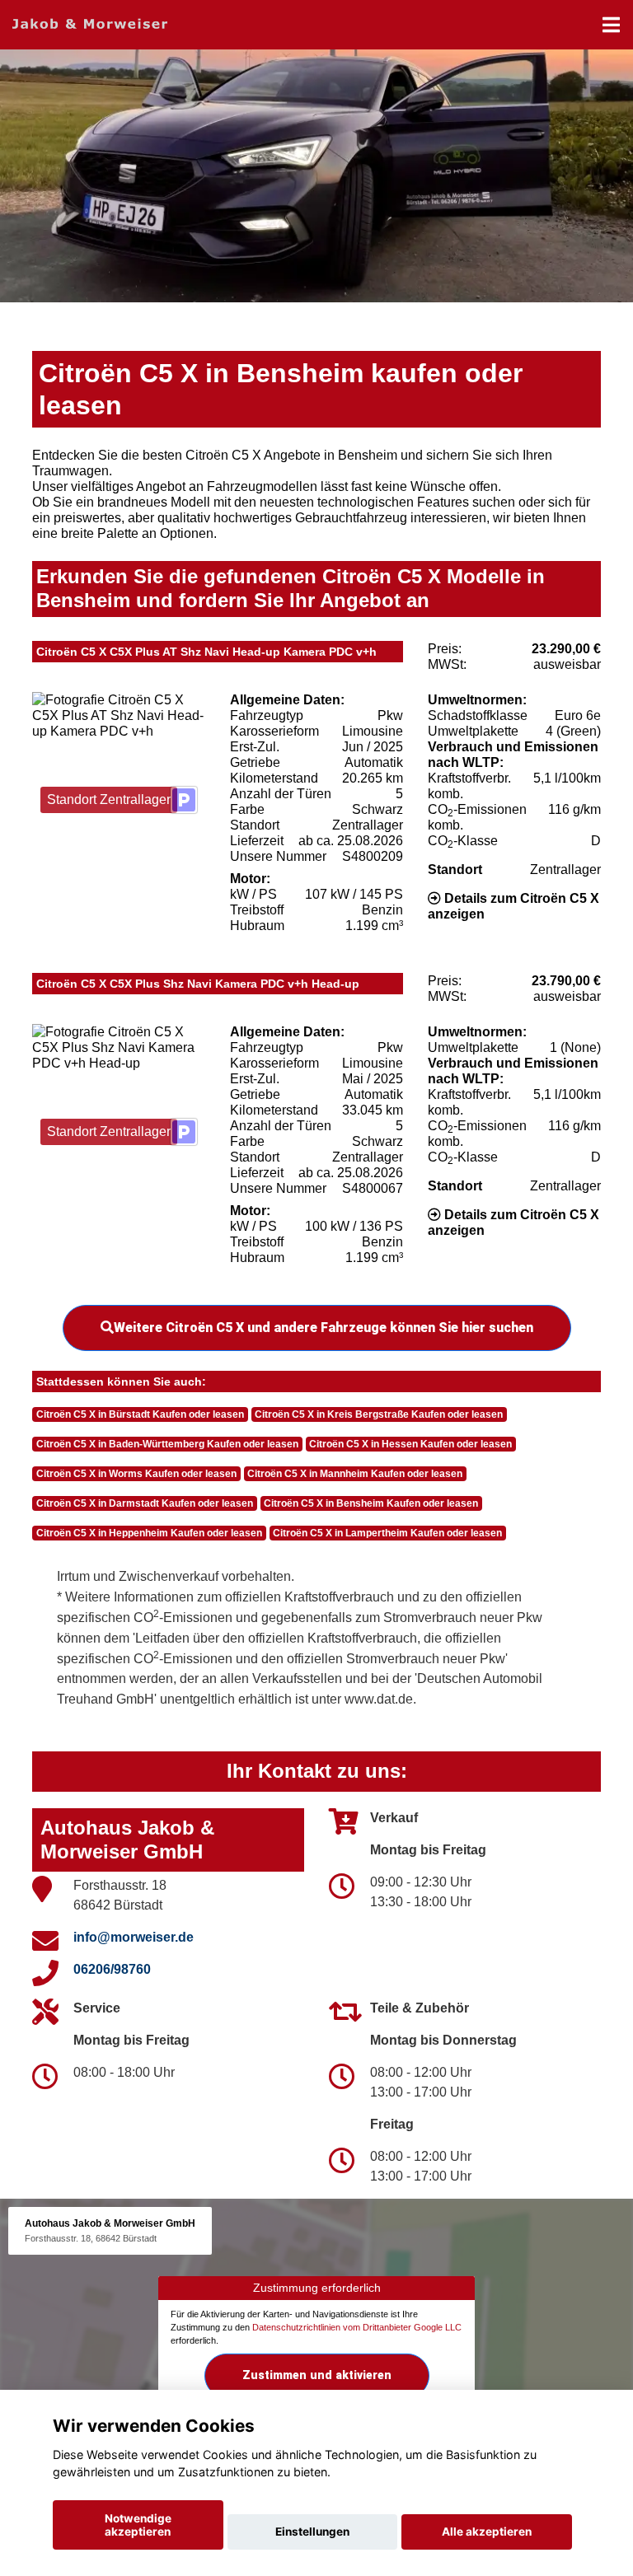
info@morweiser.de (134, 1937)
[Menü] (611, 25)
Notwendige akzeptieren (138, 2525)
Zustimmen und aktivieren (317, 2375)
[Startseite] (90, 23)
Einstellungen (312, 2532)
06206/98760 (112, 1969)
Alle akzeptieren (487, 2532)
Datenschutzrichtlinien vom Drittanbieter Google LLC (357, 2327)
